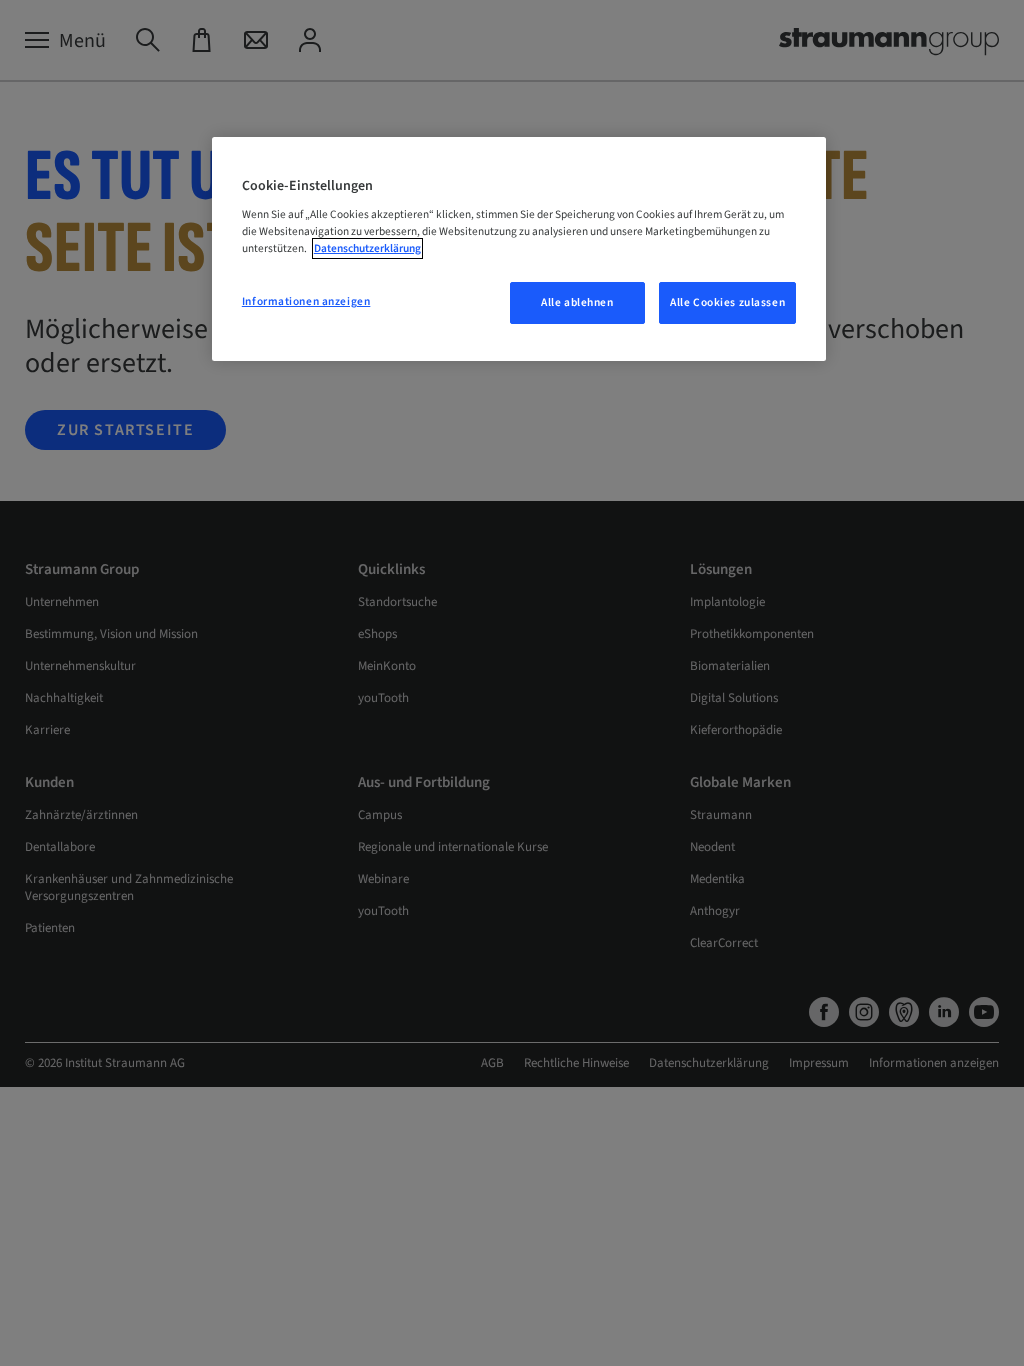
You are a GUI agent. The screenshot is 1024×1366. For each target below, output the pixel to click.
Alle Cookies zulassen (727, 302)
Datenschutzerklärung (367, 248)
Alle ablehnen (577, 302)
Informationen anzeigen (306, 301)
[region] (519, 249)
